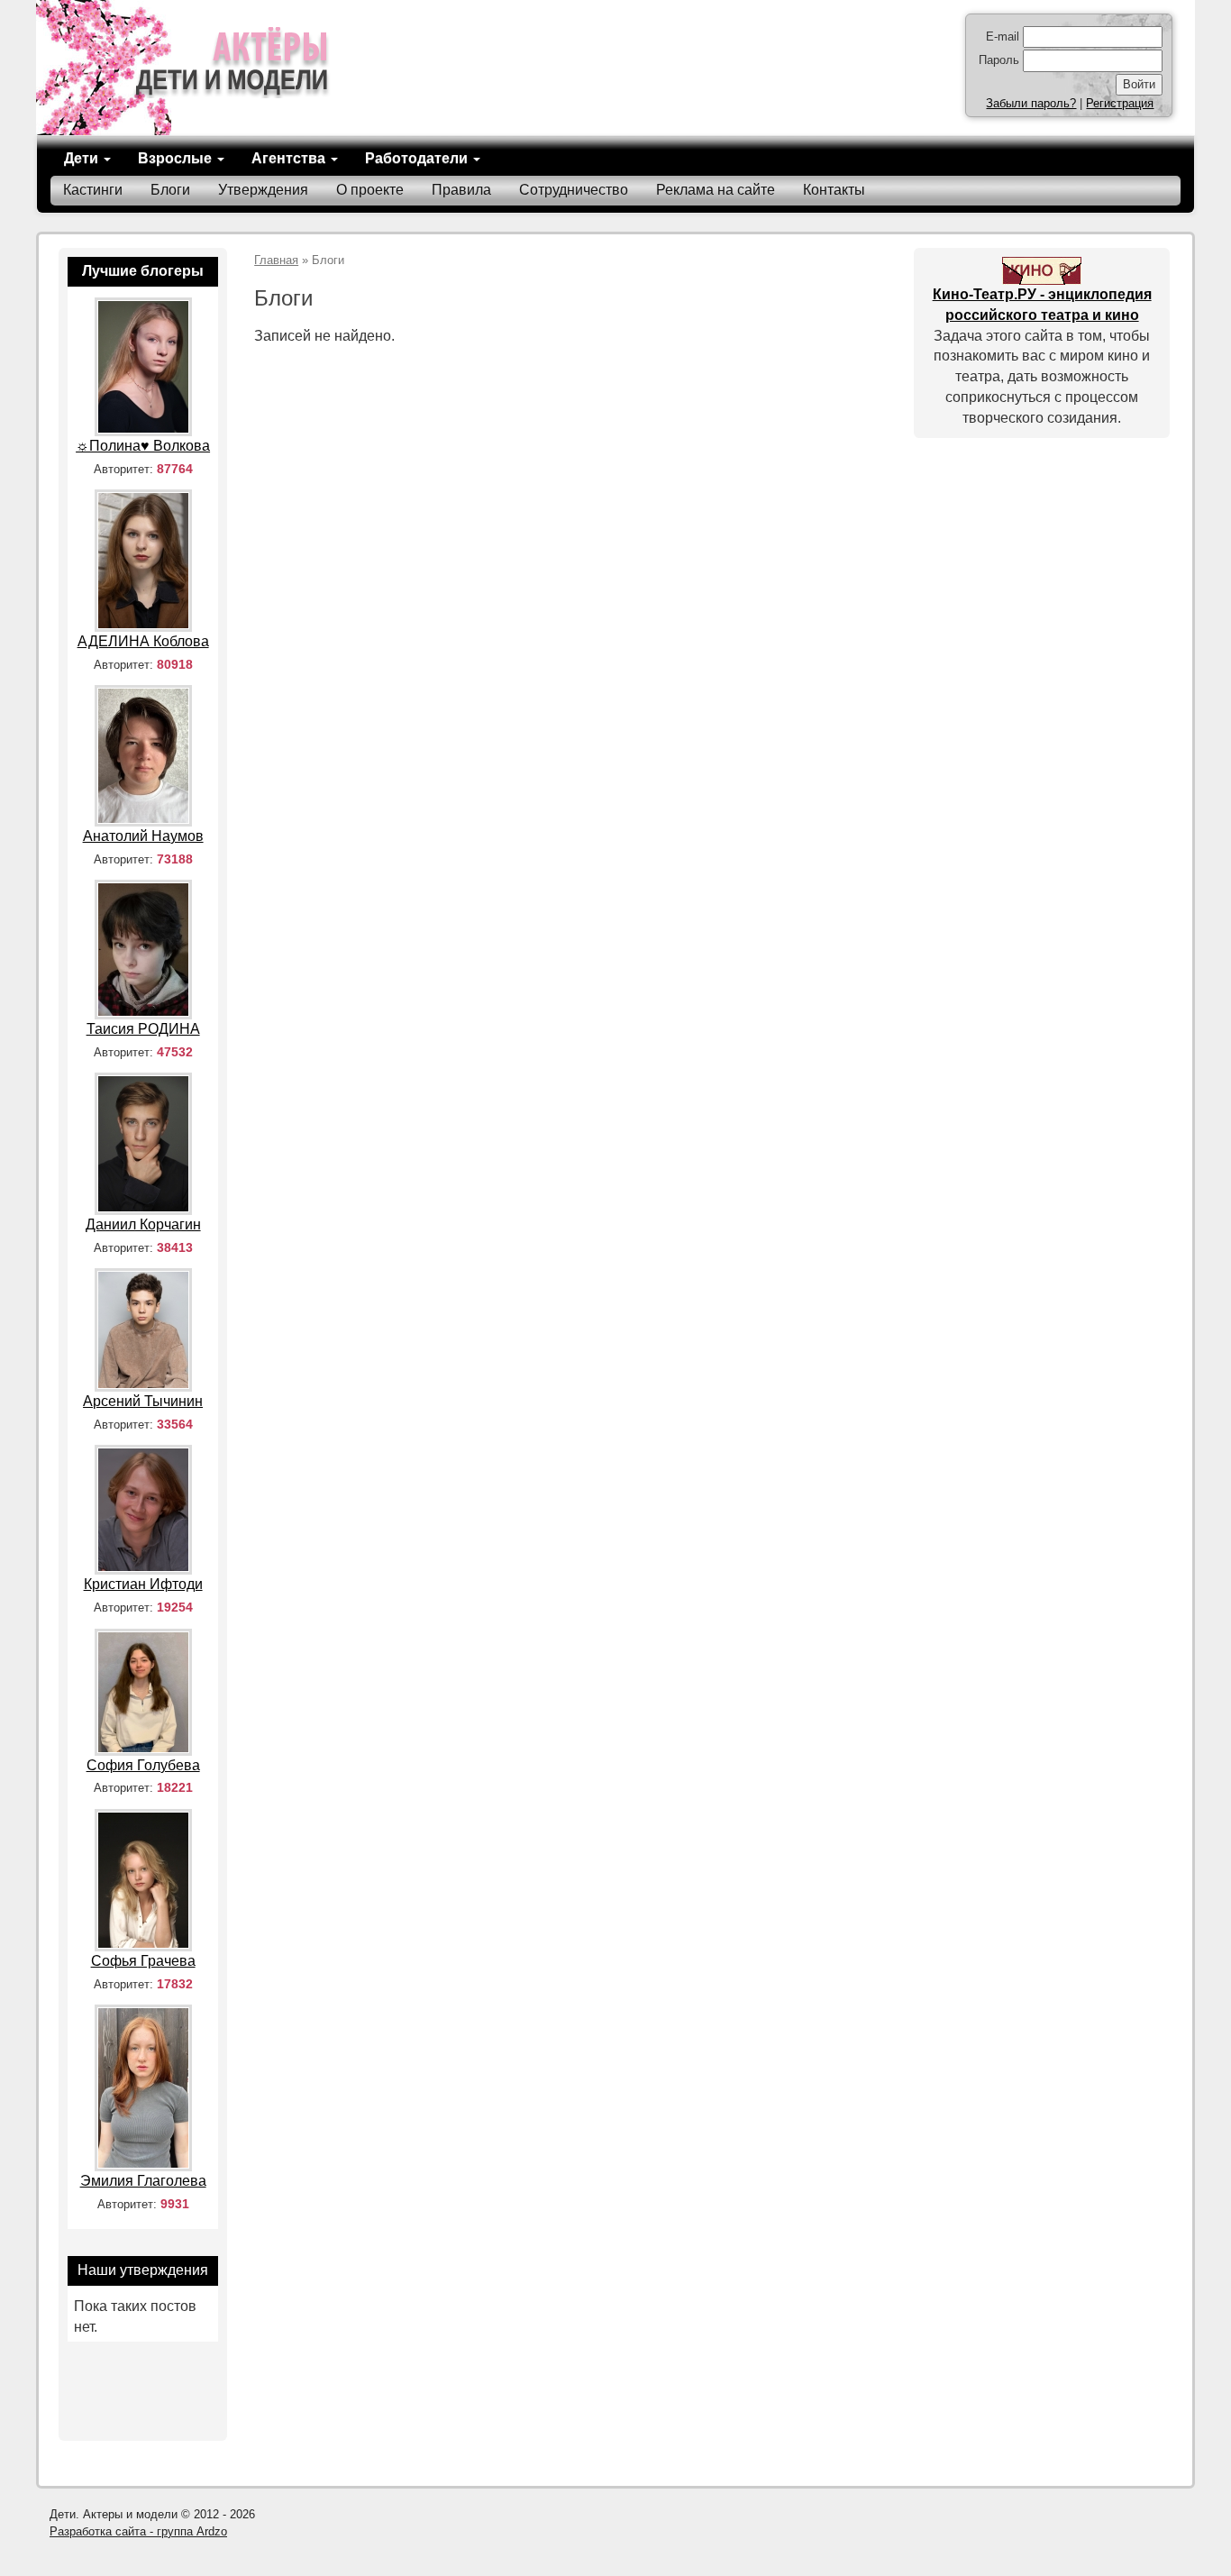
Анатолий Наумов (143, 836)
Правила (461, 190)
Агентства (290, 158)
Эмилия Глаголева (143, 2181)
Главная (276, 260)
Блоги (170, 190)
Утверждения (263, 190)
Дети (83, 158)
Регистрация (1120, 103)
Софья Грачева (143, 1961)
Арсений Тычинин (143, 1401)
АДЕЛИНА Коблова (143, 641)
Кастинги (93, 190)
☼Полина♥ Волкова (143, 446)
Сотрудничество (574, 190)
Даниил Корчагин (143, 1224)
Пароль (999, 60)
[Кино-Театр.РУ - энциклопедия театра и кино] (1042, 270)
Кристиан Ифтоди (143, 1584)
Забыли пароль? (1031, 103)
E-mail (1003, 37)
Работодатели (418, 158)
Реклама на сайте (716, 190)
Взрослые (177, 158)
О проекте (370, 190)
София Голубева (143, 1765)
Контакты (834, 190)
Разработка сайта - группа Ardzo (138, 2531)
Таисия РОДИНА (143, 1029)
